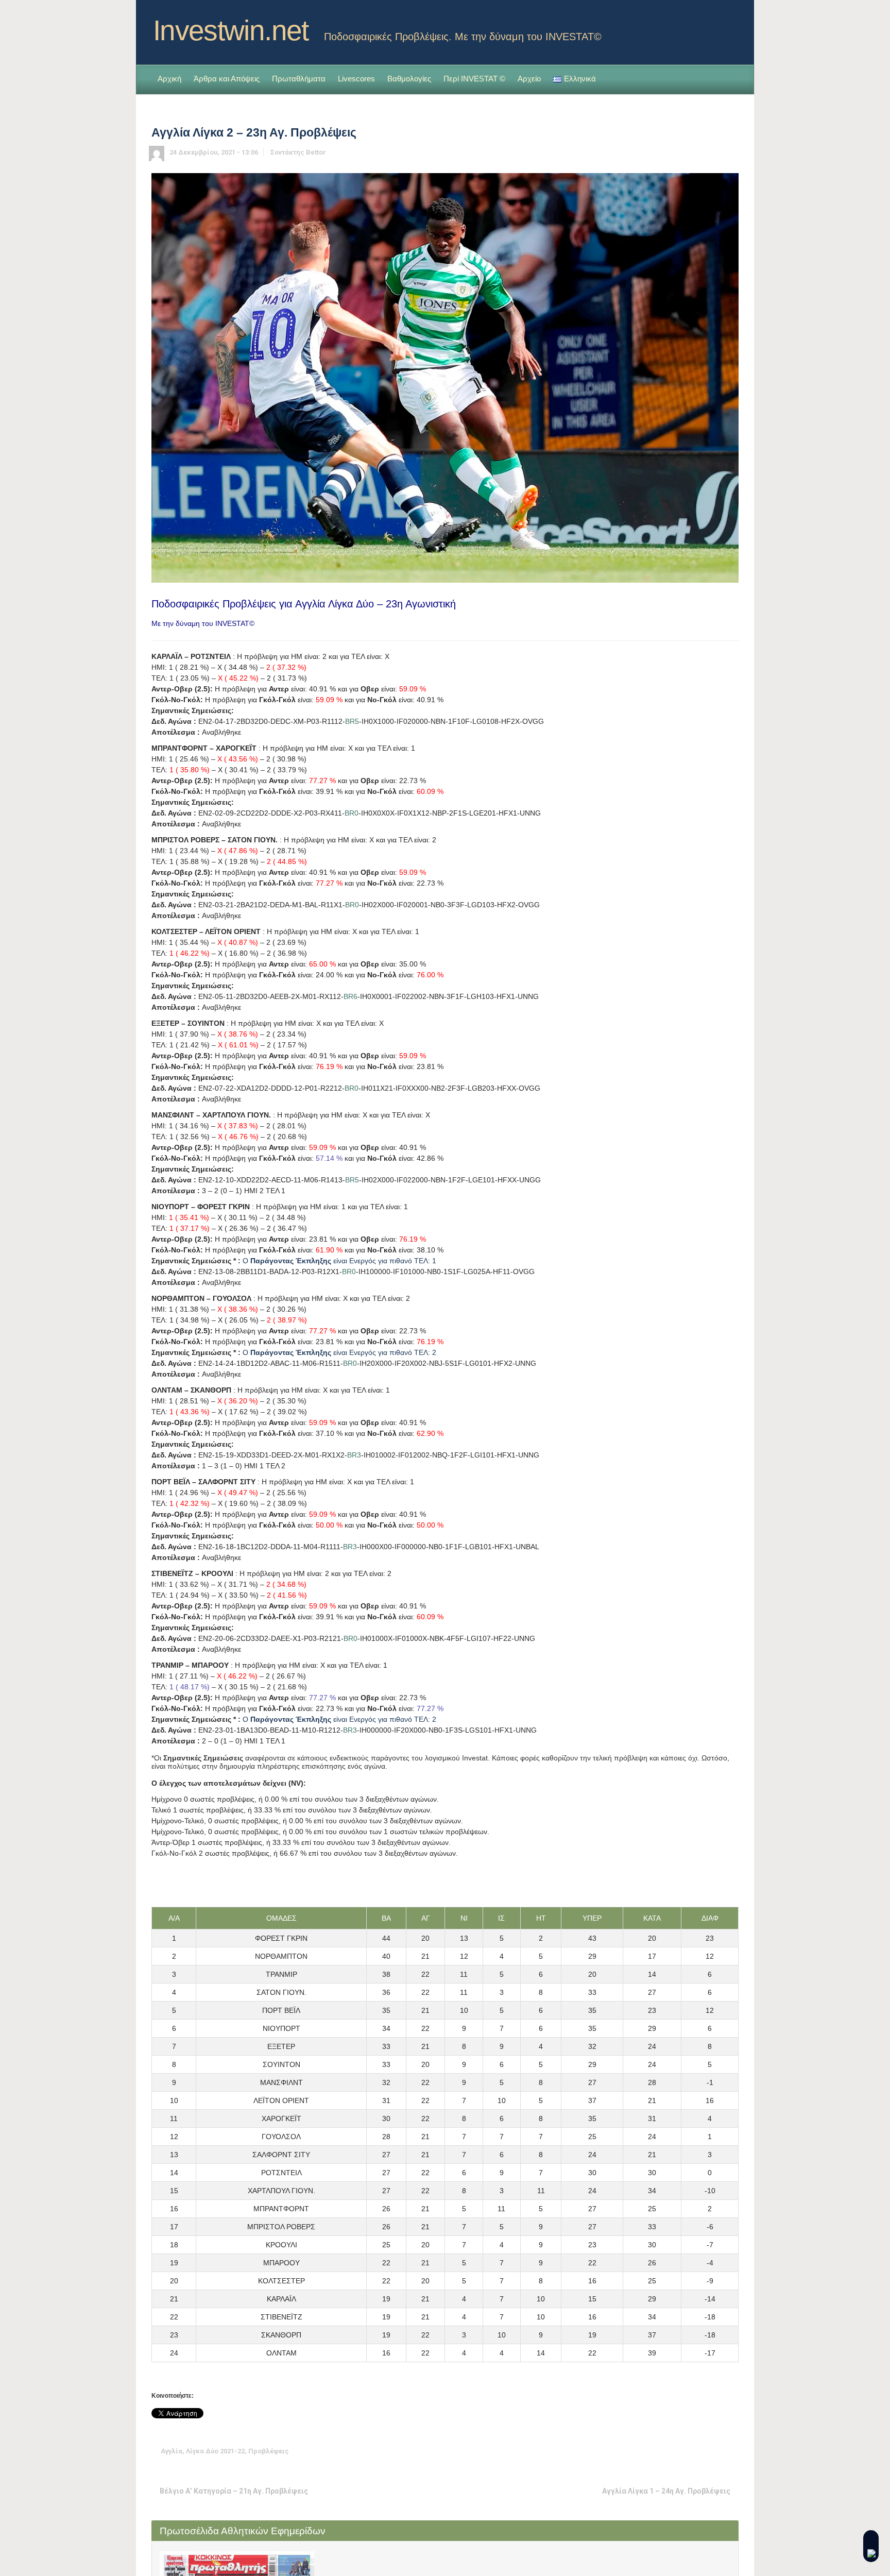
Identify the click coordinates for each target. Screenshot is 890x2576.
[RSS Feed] (714, 27)
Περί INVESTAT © (474, 79)
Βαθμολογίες (409, 79)
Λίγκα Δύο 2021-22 (215, 2451)
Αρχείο (529, 79)
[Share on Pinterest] (699, 2451)
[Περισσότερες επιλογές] (731, 2451)
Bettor (316, 152)
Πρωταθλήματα (299, 79)
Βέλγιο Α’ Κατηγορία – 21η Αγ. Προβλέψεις (234, 2491)
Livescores (356, 79)
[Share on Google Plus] (683, 2451)
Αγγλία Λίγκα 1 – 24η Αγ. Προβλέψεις (666, 2491)
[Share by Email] (715, 2451)
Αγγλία (172, 2451)
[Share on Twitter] (652, 2451)
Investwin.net (231, 30)
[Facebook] (730, 27)
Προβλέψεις (269, 2451)
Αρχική (169, 79)
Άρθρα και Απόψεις (227, 79)
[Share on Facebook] (667, 2451)
